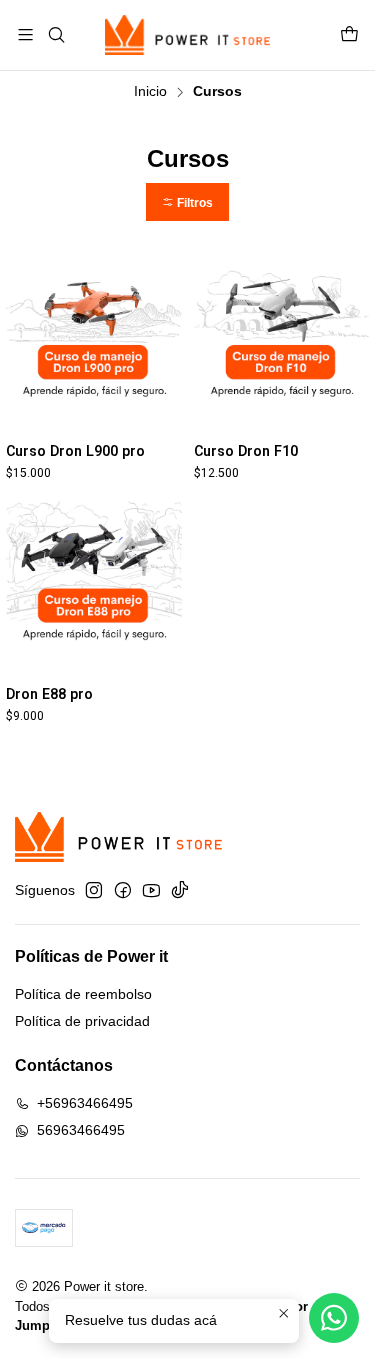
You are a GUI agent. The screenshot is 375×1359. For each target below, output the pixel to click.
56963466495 (81, 1130)
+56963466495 (85, 1103)
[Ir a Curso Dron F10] (282, 345)
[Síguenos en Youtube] (151, 890)
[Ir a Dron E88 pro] (94, 589)
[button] (187, 202)
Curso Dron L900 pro (75, 451)
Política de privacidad (82, 1021)
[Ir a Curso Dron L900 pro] (94, 345)
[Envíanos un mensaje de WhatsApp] (334, 1318)
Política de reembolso (83, 994)
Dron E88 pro (49, 694)
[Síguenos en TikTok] (180, 890)
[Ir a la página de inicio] (188, 35)
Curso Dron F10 (246, 451)
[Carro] (349, 35)
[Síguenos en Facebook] (123, 890)
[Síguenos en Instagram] (94, 890)
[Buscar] (55, 34)
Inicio (150, 92)
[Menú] (25, 34)
